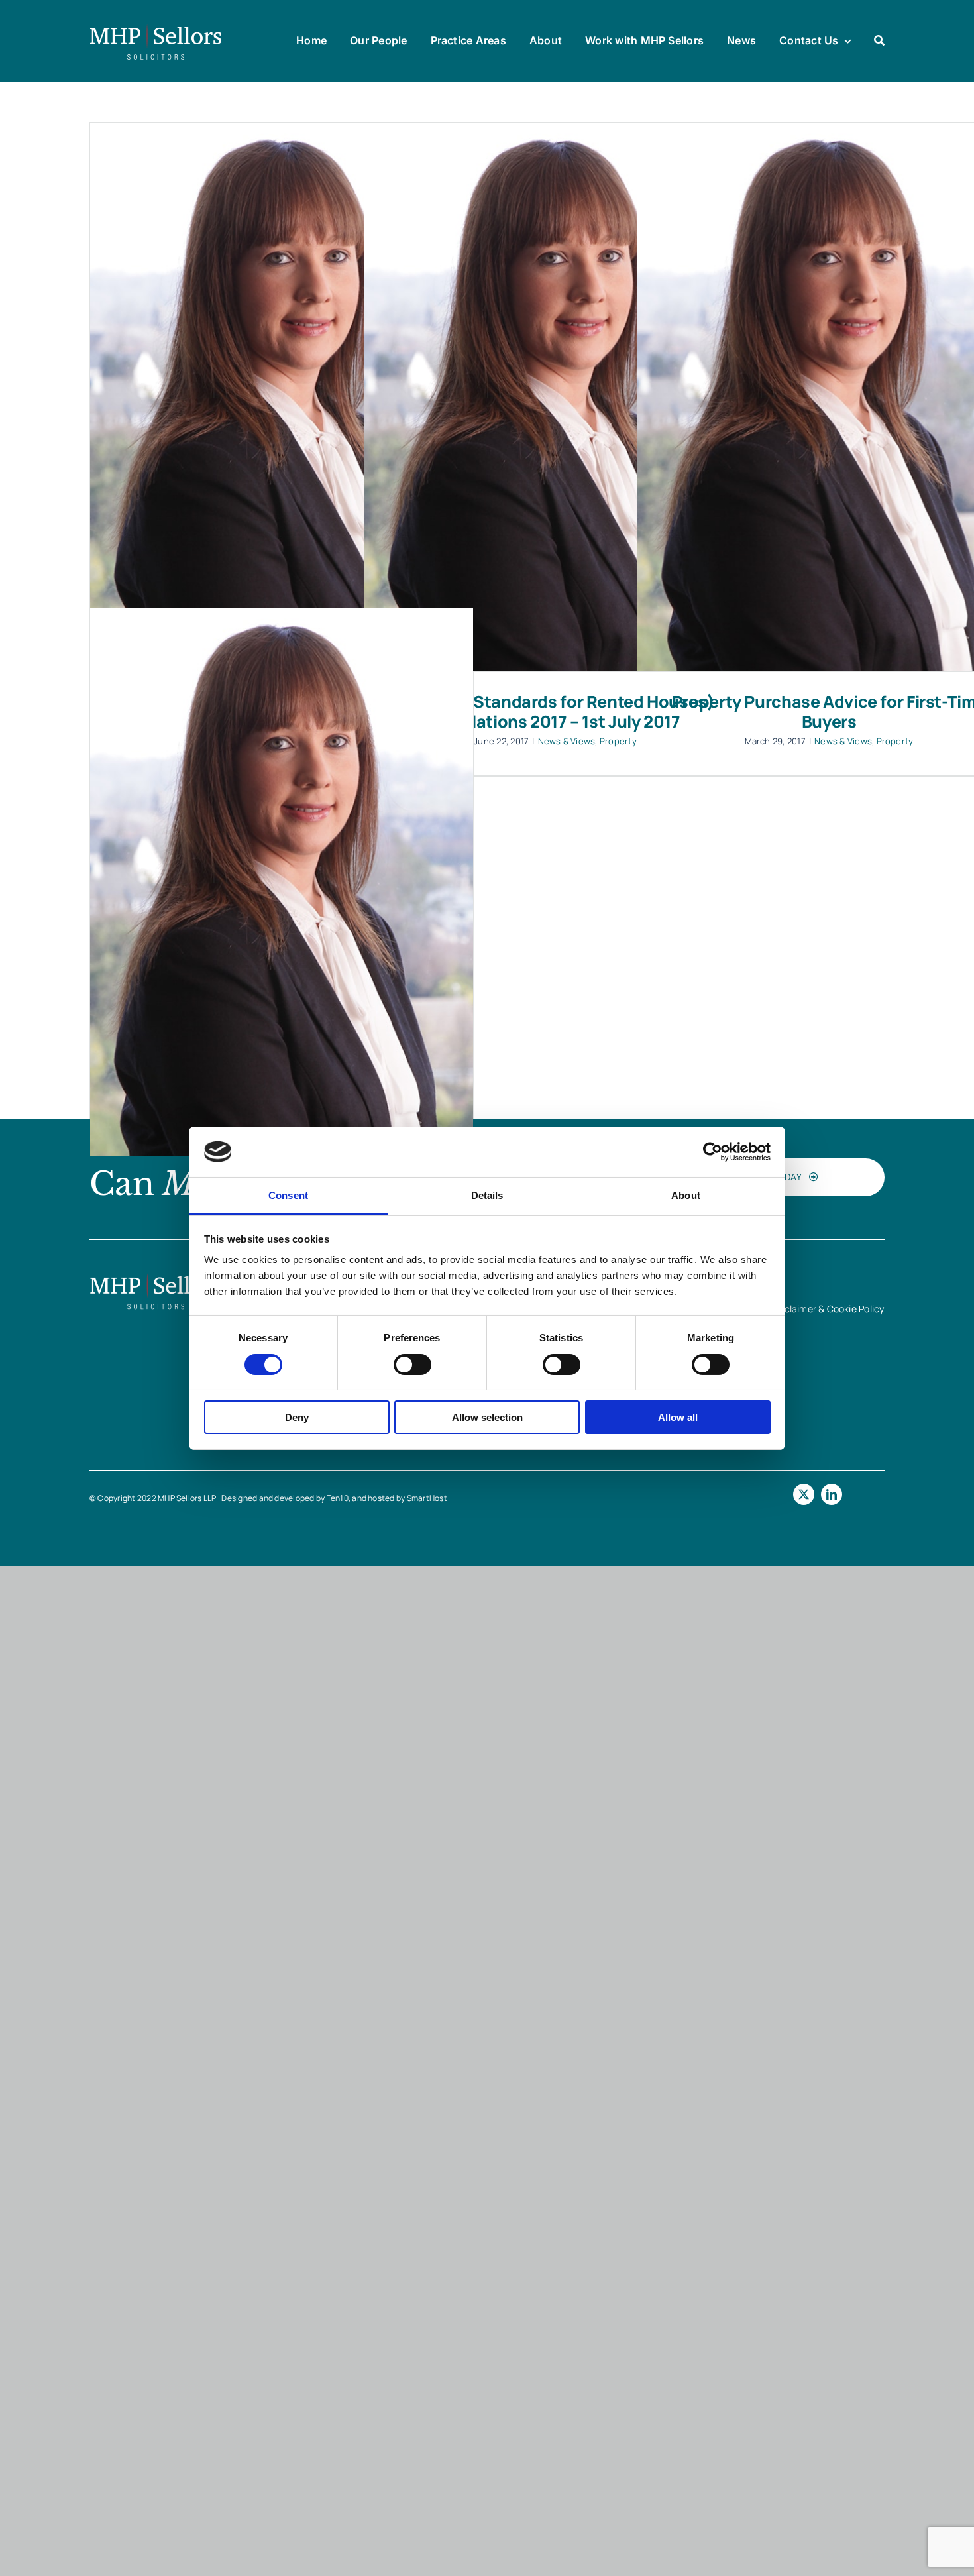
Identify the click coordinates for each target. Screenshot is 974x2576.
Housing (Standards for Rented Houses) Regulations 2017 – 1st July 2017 (555, 711)
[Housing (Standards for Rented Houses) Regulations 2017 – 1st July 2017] (555, 397)
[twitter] (804, 1494)
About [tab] (686, 1195)
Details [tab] (487, 1195)
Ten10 (338, 1498)
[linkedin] (832, 1494)
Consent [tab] (288, 1195)
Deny (297, 1417)
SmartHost (427, 1498)
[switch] (412, 1365)
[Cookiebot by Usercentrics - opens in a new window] (713, 1152)
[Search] (879, 41)
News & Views (567, 741)
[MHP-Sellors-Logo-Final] (156, 28)
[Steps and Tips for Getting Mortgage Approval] (282, 397)
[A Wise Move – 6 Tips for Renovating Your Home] (282, 882)
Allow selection (487, 1417)
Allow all (678, 1417)
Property (618, 741)
